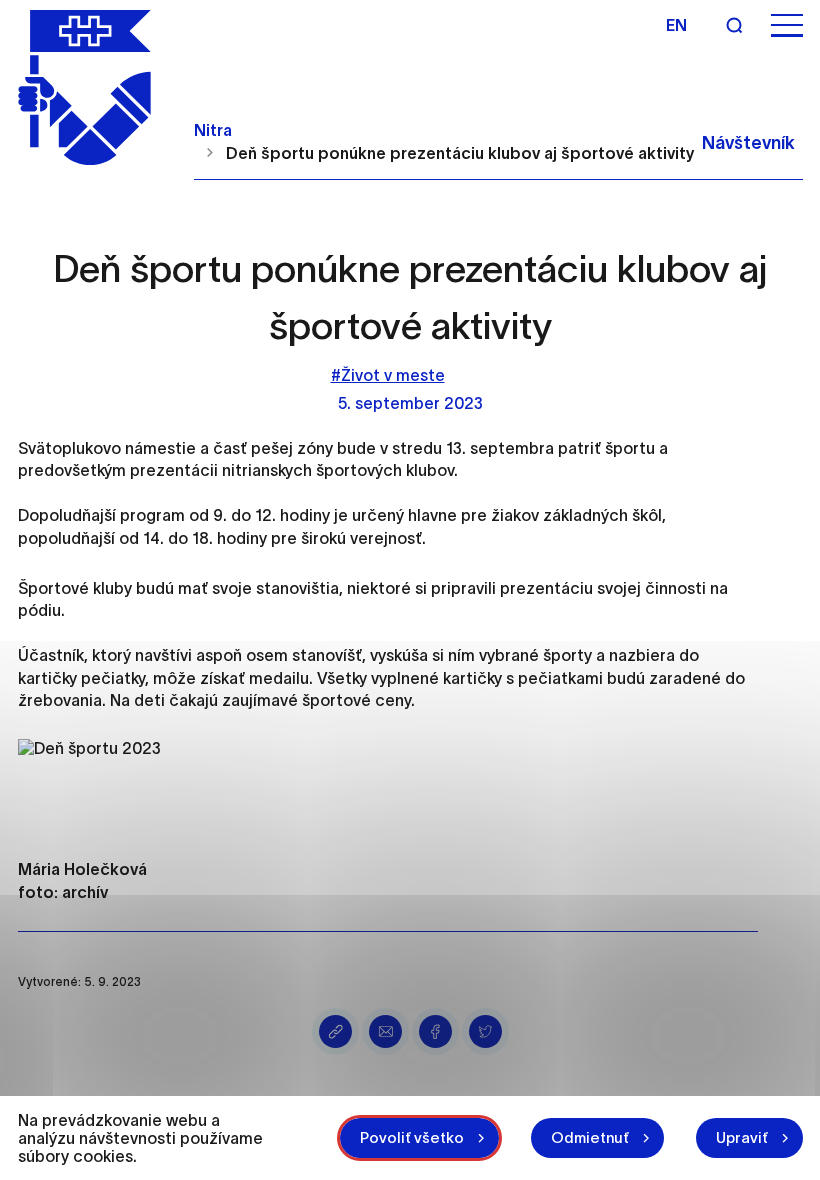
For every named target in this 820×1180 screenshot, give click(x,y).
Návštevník (748, 143)
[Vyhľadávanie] (734, 25)
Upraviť (742, 1137)
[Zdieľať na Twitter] (485, 1031)
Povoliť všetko (412, 1137)
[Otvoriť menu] (787, 25)
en (676, 25)
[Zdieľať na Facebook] (435, 1031)
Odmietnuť (590, 1137)
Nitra (213, 130)
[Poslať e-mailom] (385, 1031)
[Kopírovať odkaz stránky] (335, 1031)
